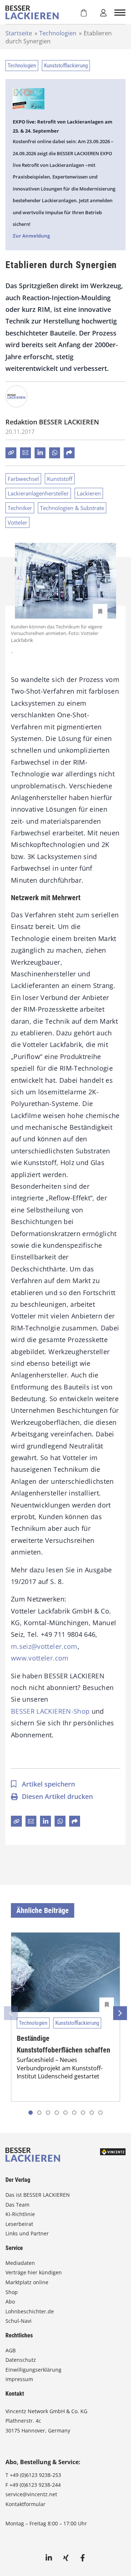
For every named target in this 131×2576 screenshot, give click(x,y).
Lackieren (89, 493)
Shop (12, 2292)
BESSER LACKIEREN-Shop (50, 1711)
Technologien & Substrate (72, 508)
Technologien (58, 33)
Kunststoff (60, 479)
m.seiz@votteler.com (44, 1646)
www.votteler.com (40, 1658)
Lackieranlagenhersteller (38, 493)
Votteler (17, 522)
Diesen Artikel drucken (57, 1796)
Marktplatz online (27, 2282)
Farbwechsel (23, 479)
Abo (10, 2301)
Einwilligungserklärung (33, 2370)
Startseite (19, 33)
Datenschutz (21, 2360)
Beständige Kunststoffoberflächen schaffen (63, 2044)
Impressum (19, 2379)
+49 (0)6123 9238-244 (35, 2485)
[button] (39, 2113)
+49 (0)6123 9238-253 (35, 2475)
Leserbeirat (19, 2224)
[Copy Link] (11, 453)
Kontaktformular (25, 2504)
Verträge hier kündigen (34, 2272)
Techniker (20, 508)
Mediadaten (20, 2263)
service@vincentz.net (31, 2494)
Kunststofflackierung (66, 66)
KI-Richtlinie (20, 2214)
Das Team (17, 2205)
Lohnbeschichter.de (30, 2311)
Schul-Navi (19, 2321)
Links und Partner (27, 2233)
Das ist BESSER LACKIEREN (38, 2195)
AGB (11, 2350)
